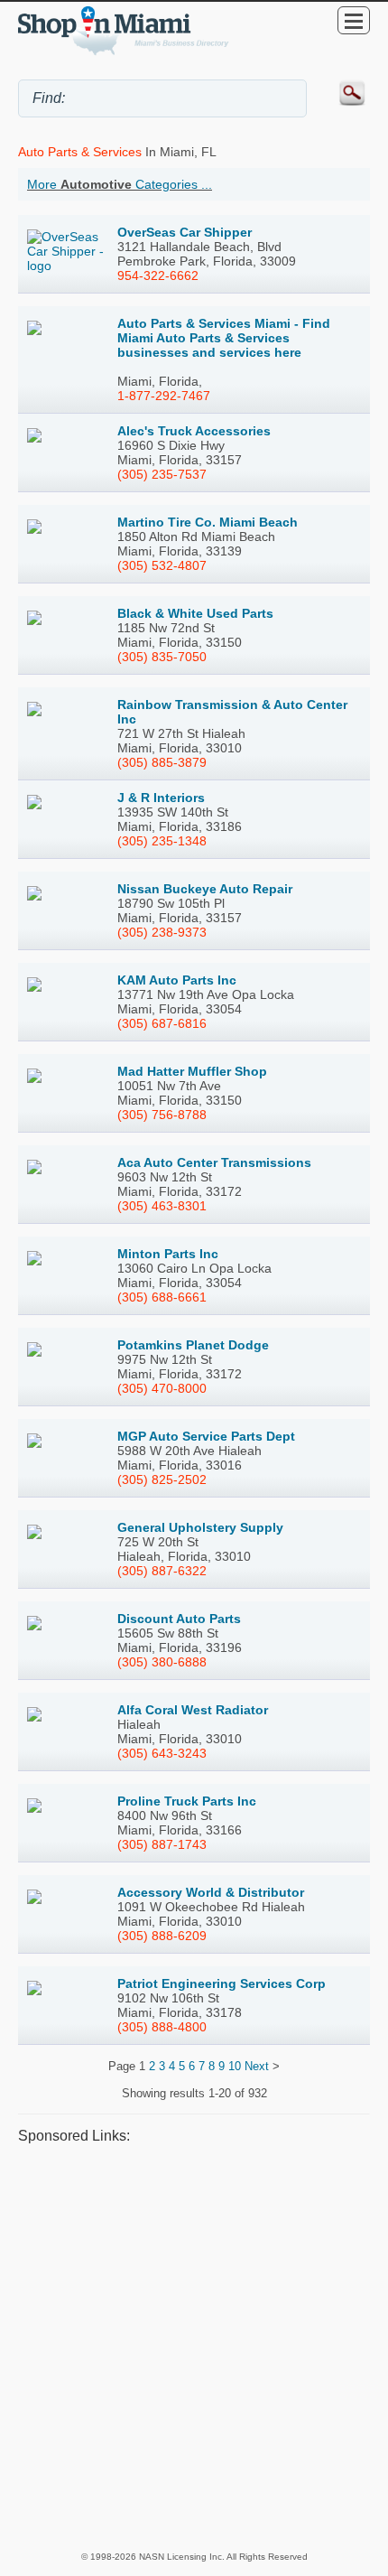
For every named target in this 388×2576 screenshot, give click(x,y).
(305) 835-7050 (162, 657)
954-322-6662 (158, 275)
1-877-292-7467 (164, 396)
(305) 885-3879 (162, 762)
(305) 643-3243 (162, 1753)
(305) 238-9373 (162, 932)
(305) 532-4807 (162, 565)
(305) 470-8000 (162, 1388)
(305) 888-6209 (162, 1936)
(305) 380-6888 (162, 1662)
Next (257, 2066)
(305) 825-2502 (162, 1479)
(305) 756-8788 (162, 1115)
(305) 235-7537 (162, 474)
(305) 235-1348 (162, 841)
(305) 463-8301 (162, 1206)
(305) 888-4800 (162, 2027)
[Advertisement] (194, 2347)
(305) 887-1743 (162, 1844)
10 (235, 2066)
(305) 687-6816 (162, 1023)
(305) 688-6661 (162, 1297)
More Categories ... (120, 184)
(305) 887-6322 (162, 1571)
